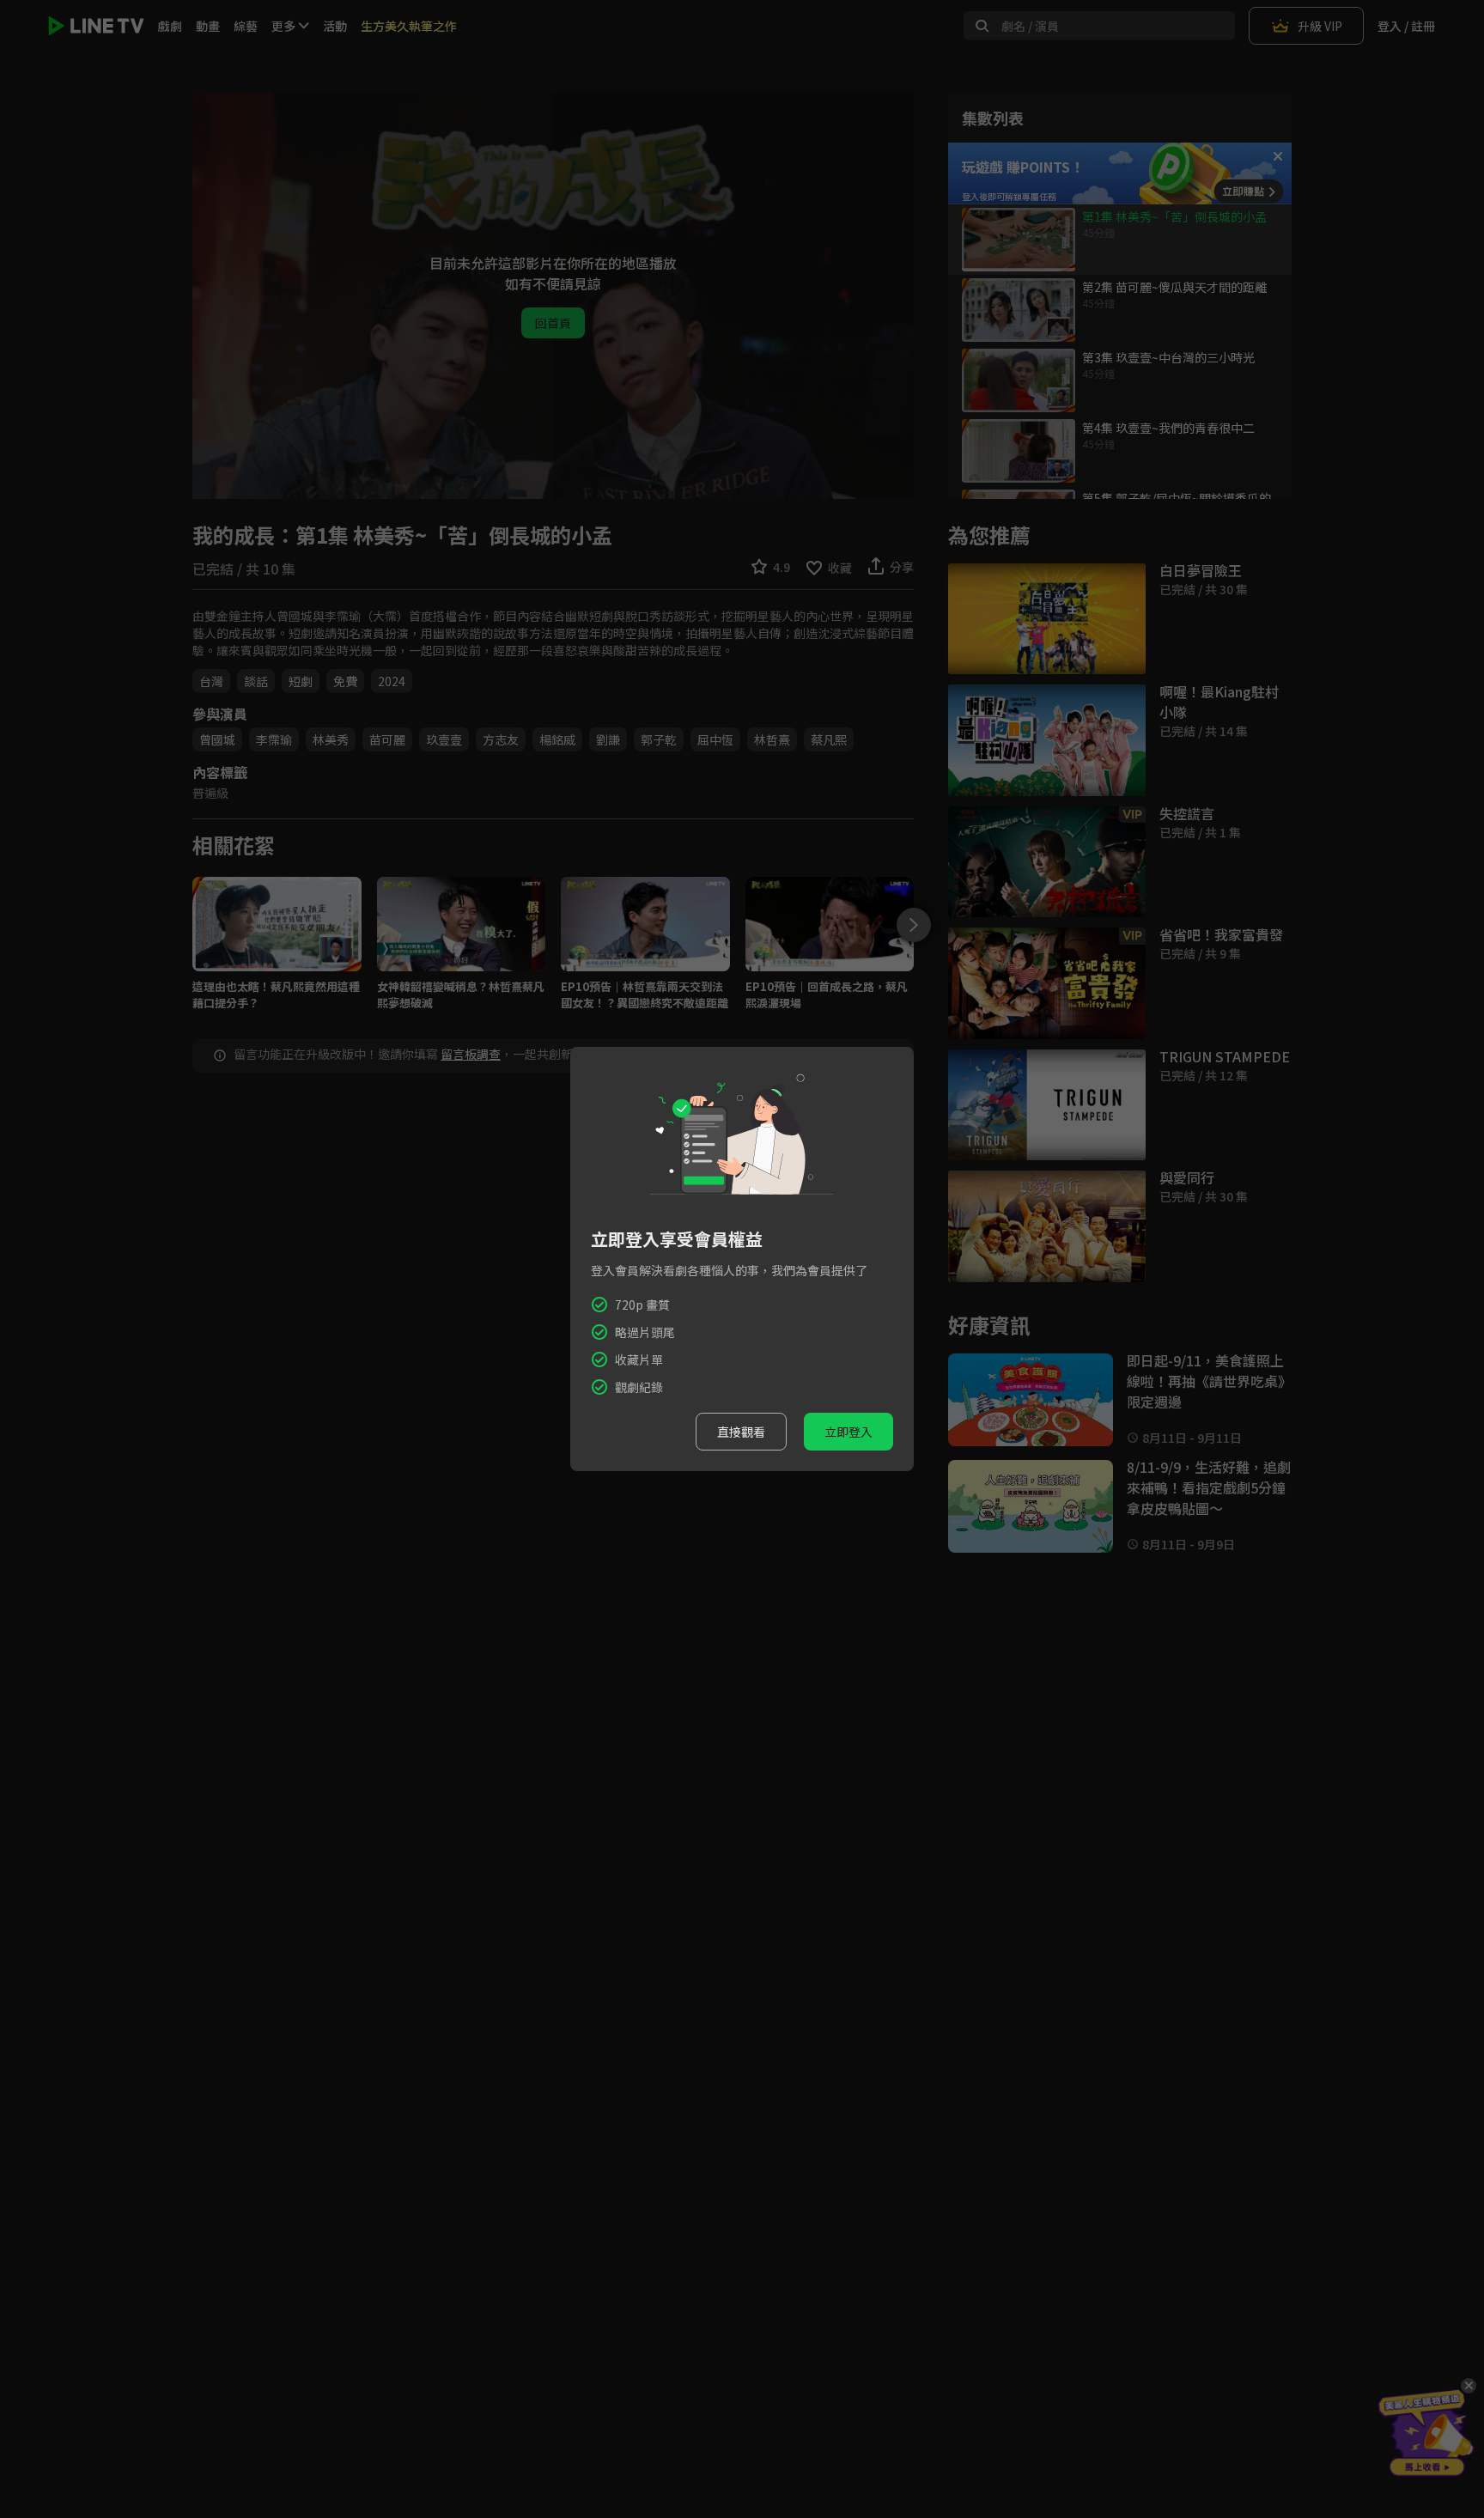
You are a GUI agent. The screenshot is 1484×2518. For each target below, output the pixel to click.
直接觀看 (741, 1432)
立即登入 (848, 1432)
